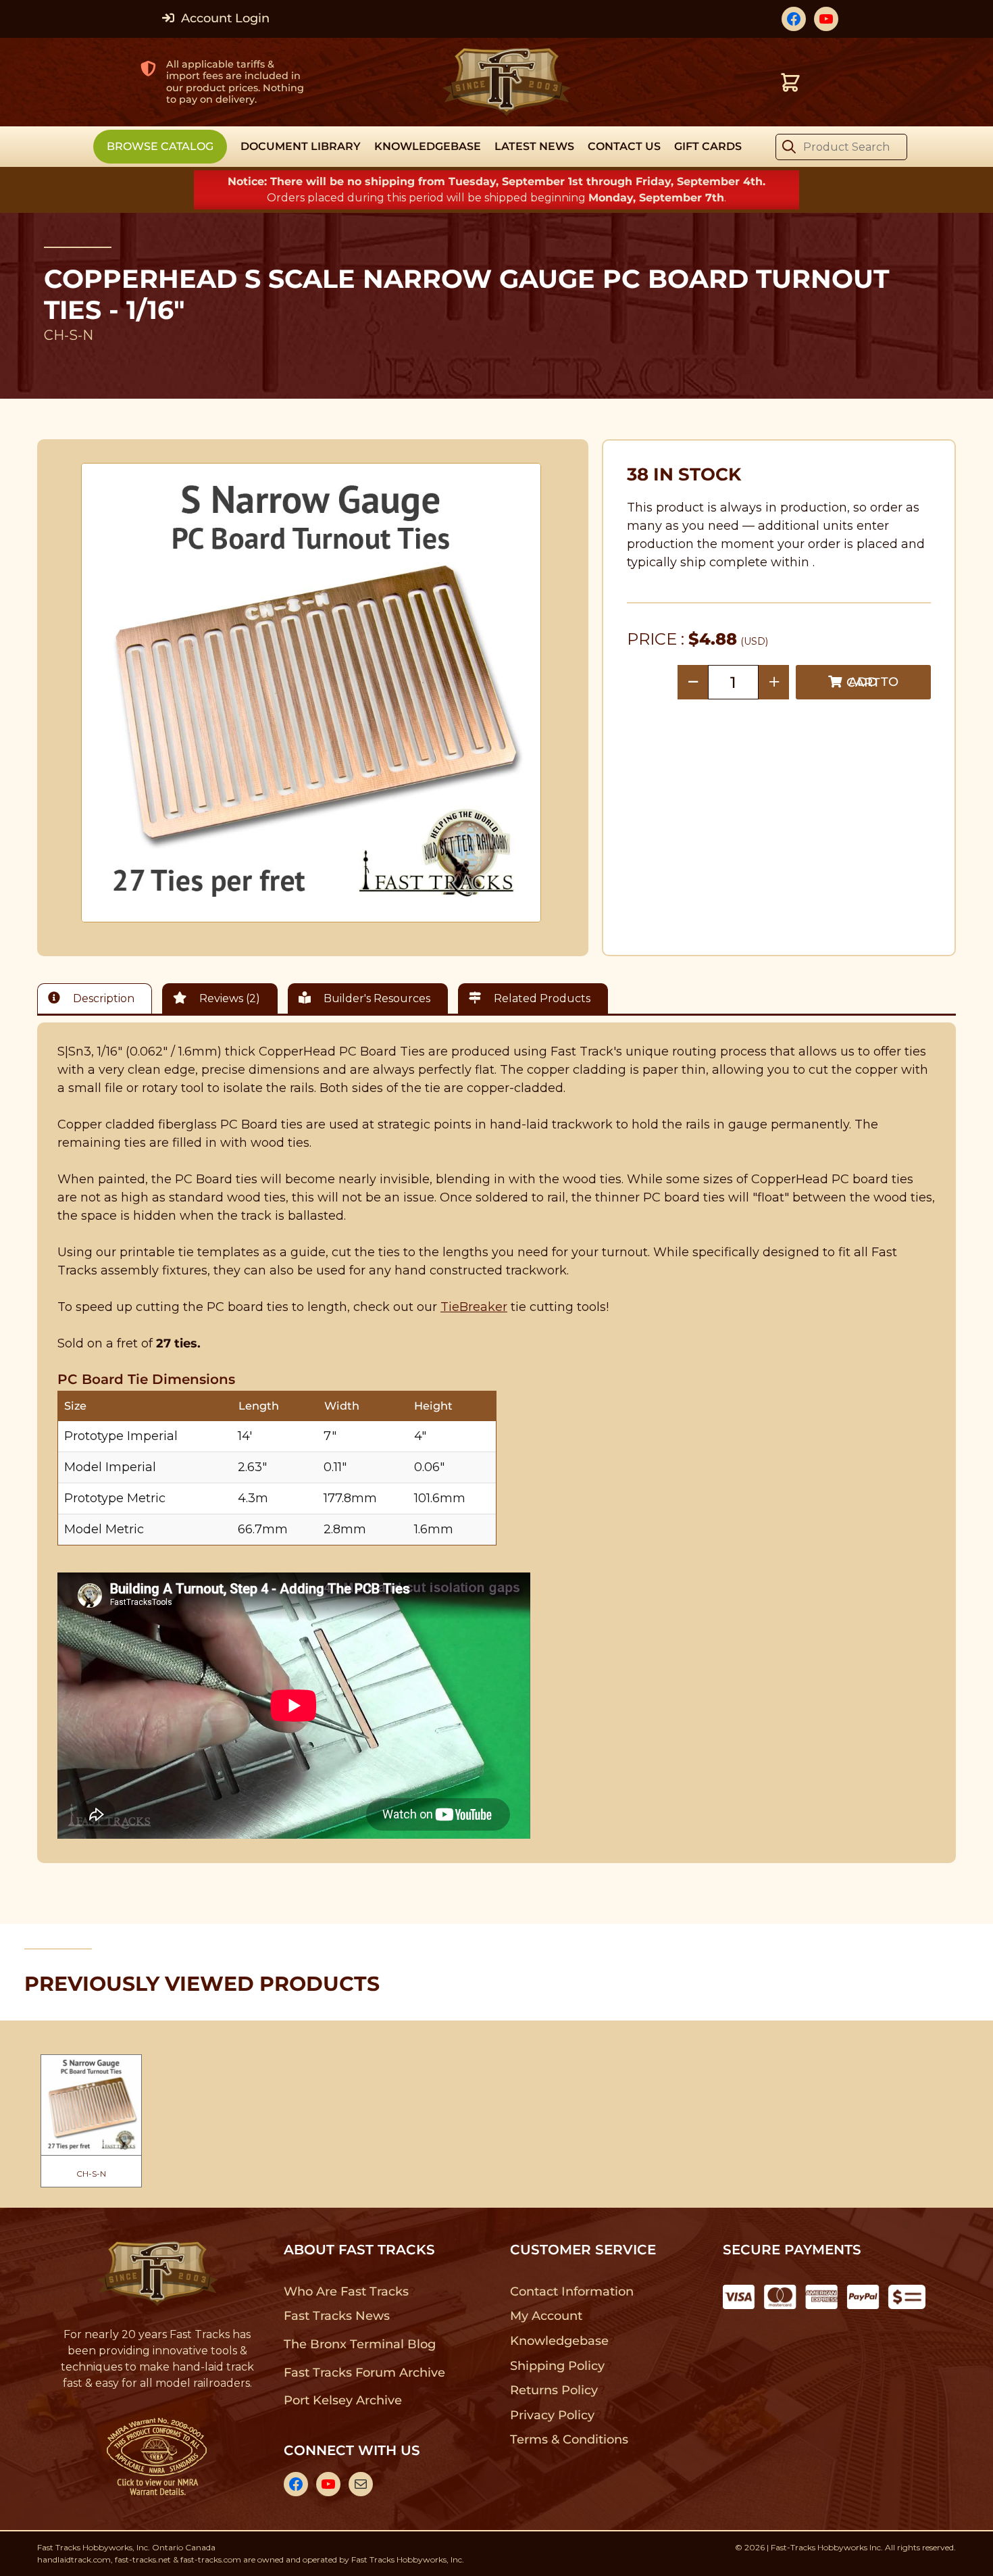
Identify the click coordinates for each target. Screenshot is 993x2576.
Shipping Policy (558, 2366)
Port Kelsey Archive (342, 2400)
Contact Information (571, 2292)
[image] (311, 693)
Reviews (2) (228, 998)
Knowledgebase (559, 2341)
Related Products (541, 998)
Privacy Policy (553, 2415)
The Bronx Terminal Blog (360, 2344)
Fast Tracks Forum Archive (364, 2373)
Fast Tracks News (337, 2316)
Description (102, 998)
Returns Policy (554, 2390)
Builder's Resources (376, 998)
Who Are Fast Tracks (346, 2292)
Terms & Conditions (569, 2439)
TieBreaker (474, 1307)
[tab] (98, 998)
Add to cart (872, 682)
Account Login (224, 18)
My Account (546, 2316)
